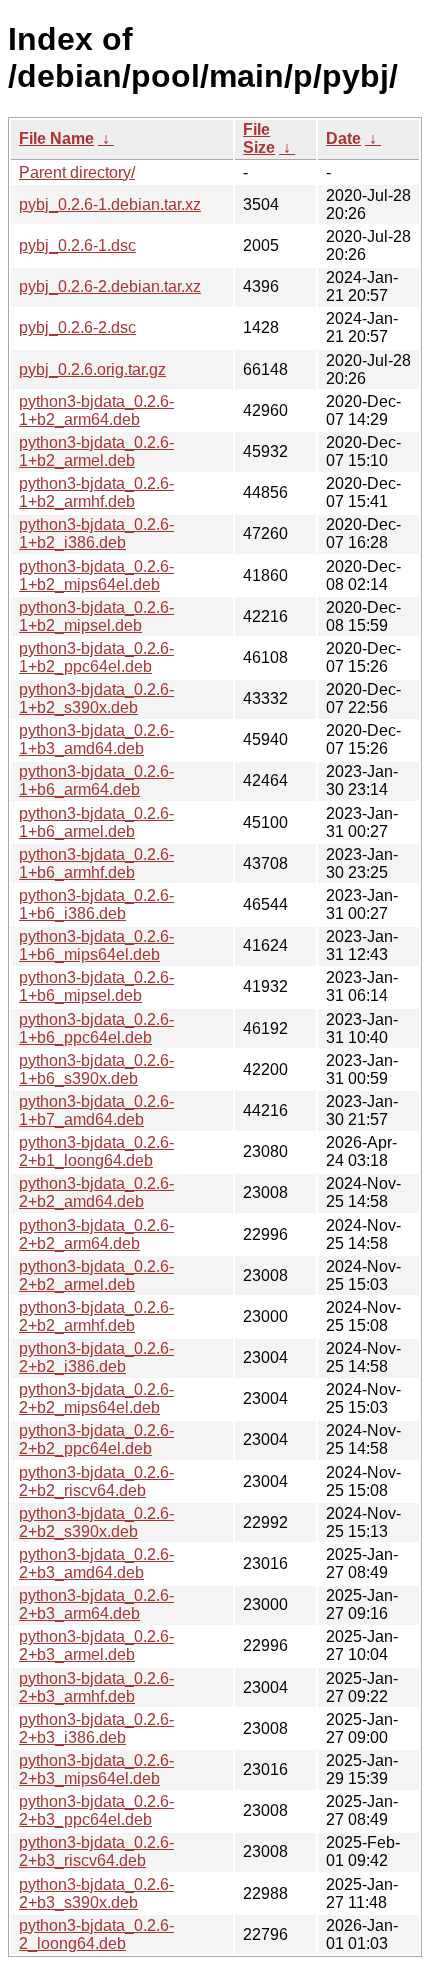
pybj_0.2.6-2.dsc (77, 327)
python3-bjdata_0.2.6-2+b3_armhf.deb (96, 1687)
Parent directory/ (77, 172)
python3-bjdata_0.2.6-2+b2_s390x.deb (96, 1522)
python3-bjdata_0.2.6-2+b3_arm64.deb (96, 1604)
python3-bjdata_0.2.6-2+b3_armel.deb (96, 1645)
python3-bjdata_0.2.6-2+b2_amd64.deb (96, 1192)
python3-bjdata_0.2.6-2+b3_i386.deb (96, 1728)
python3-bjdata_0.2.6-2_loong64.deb (96, 1934)
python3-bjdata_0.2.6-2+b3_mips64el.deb (96, 1769)
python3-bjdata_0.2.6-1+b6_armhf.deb (96, 863)
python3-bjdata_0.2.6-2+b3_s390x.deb (96, 1893)
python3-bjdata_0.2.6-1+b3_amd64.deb (96, 739)
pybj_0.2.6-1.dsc (77, 245)
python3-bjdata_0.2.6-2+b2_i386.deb (96, 1357)
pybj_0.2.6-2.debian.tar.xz (110, 286)
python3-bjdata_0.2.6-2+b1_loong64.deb (96, 1151)
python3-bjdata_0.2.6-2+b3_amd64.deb (96, 1563)
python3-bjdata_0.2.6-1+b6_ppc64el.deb (96, 1028)
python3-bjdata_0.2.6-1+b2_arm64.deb (96, 410)
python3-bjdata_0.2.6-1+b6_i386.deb (96, 904)
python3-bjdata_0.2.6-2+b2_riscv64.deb (96, 1481)
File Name (56, 138)
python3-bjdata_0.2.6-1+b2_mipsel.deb (96, 616)
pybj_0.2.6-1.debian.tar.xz (110, 204)
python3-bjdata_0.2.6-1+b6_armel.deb (96, 822)
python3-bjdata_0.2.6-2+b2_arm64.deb (96, 1234)
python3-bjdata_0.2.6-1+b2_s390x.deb (96, 698)
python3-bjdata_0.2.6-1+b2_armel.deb (96, 451)
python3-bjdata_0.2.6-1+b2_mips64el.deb (96, 575)
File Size (259, 138)
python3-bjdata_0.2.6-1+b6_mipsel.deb (96, 986)
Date (343, 138)
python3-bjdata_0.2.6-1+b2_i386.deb (96, 533)
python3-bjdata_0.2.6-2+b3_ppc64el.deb (96, 1810)
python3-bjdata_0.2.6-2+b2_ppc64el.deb (96, 1439)
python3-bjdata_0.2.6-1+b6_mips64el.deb (96, 945)
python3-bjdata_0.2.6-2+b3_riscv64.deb (96, 1851)
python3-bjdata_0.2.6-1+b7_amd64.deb (96, 1110)
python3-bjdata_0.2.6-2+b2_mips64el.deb (96, 1398)
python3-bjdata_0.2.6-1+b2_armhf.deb (96, 492)
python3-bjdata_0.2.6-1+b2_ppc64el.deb (96, 657)
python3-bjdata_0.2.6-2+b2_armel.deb (96, 1275)
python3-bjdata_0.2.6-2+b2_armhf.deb (96, 1316)
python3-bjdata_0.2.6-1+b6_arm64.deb (96, 780)
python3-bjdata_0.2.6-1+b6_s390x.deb (96, 1069)
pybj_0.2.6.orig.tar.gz (92, 369)
